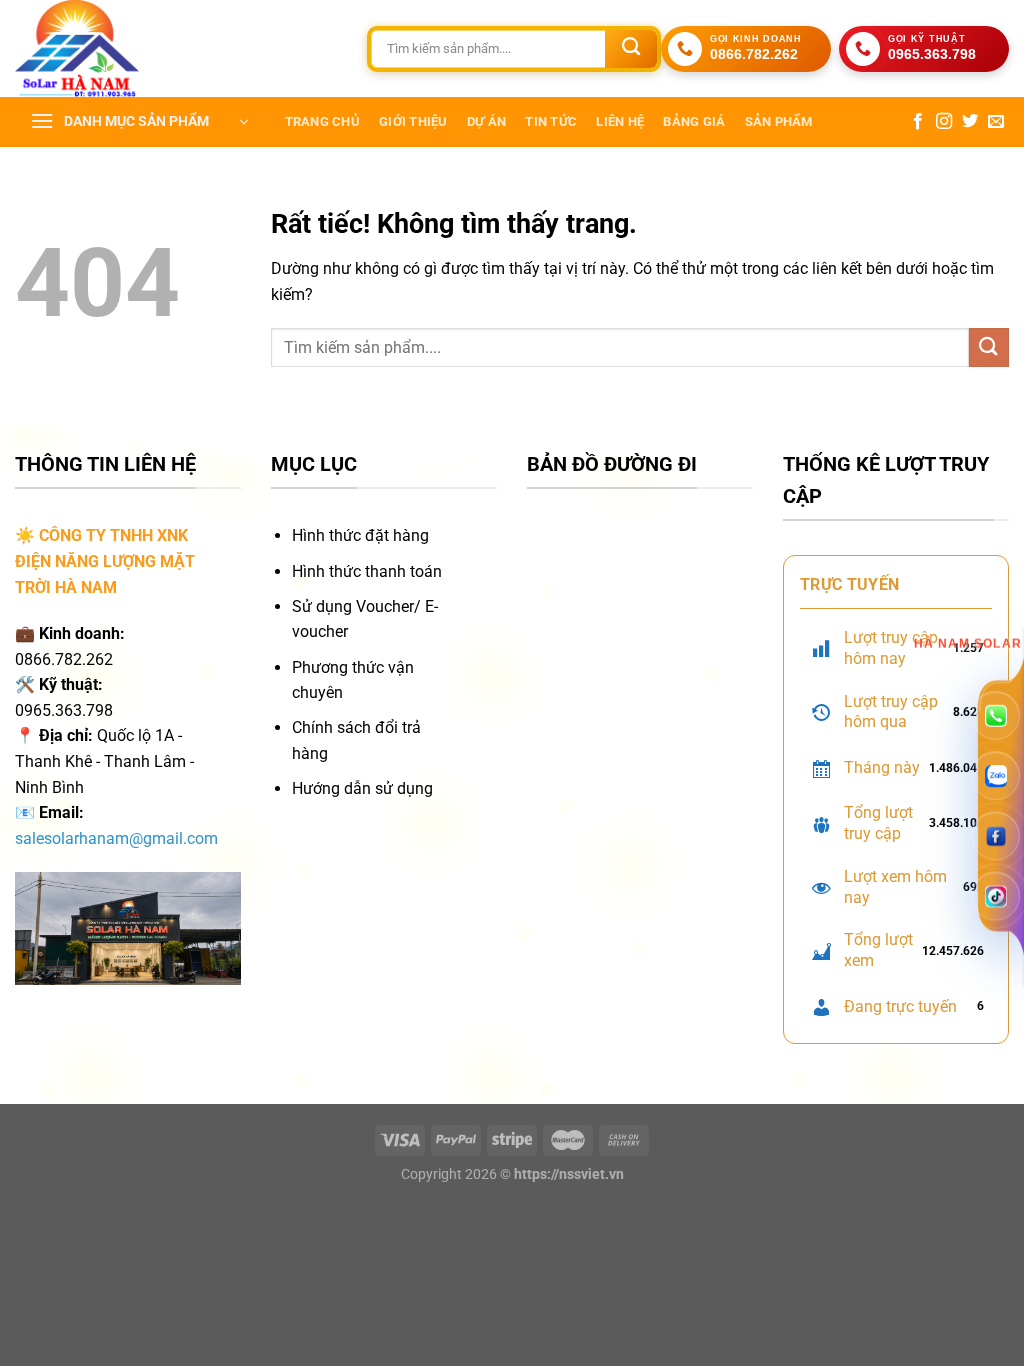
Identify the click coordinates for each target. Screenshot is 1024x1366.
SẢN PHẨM (779, 121)
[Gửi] (631, 49)
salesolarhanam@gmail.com (116, 838)
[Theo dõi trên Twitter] (970, 122)
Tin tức (551, 121)
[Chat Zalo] (995, 773)
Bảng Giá (694, 121)
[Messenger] (995, 834)
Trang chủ (322, 121)
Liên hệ (620, 121)
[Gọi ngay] (995, 713)
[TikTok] (995, 894)
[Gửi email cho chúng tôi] (996, 122)
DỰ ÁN (486, 121)
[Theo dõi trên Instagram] (944, 122)
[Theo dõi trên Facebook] (918, 122)
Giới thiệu (413, 121)
